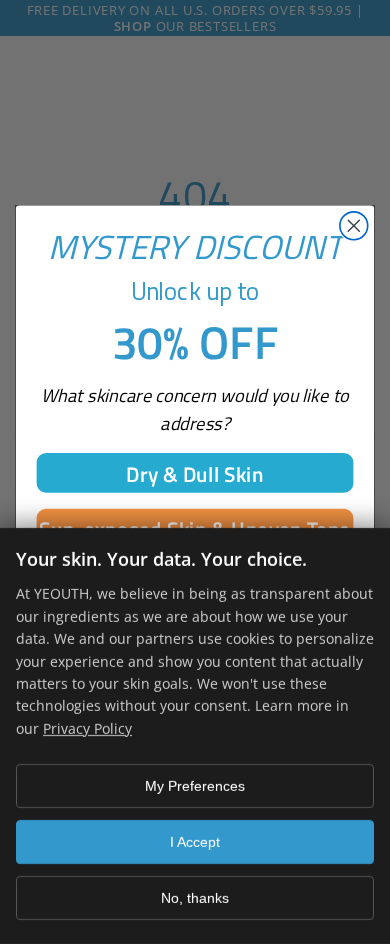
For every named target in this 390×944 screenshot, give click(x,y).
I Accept (195, 842)
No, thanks (195, 898)
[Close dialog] (354, 225)
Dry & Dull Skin (195, 472)
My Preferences (195, 786)
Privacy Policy (87, 728)
